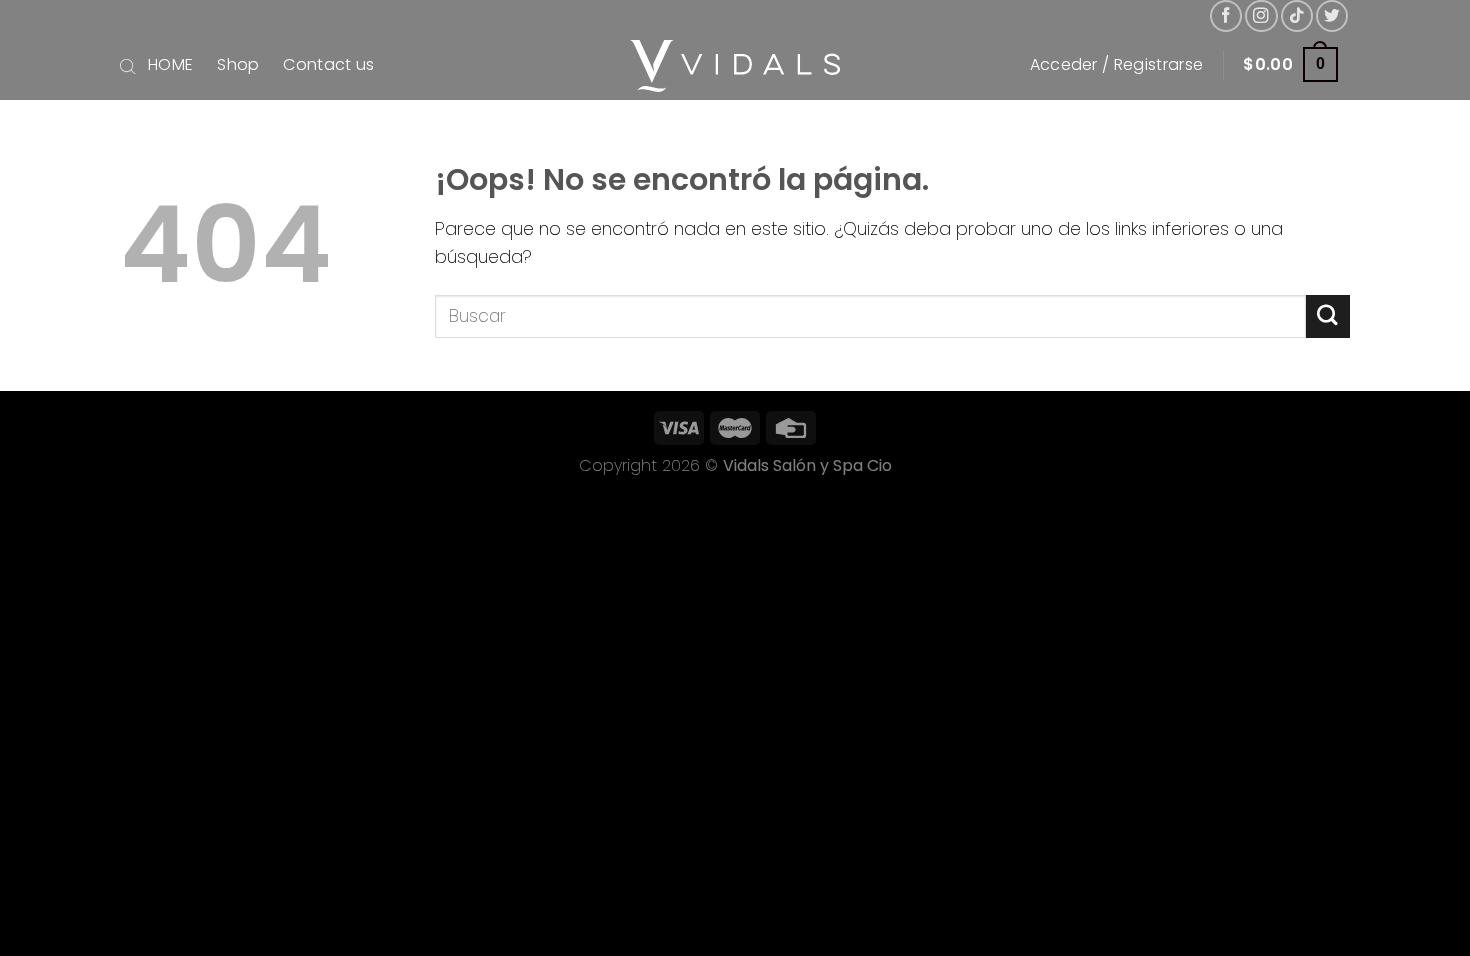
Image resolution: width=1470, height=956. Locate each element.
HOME (170, 64)
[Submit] (1328, 316)
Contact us (328, 64)
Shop (238, 64)
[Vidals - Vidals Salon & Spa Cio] (735, 66)
